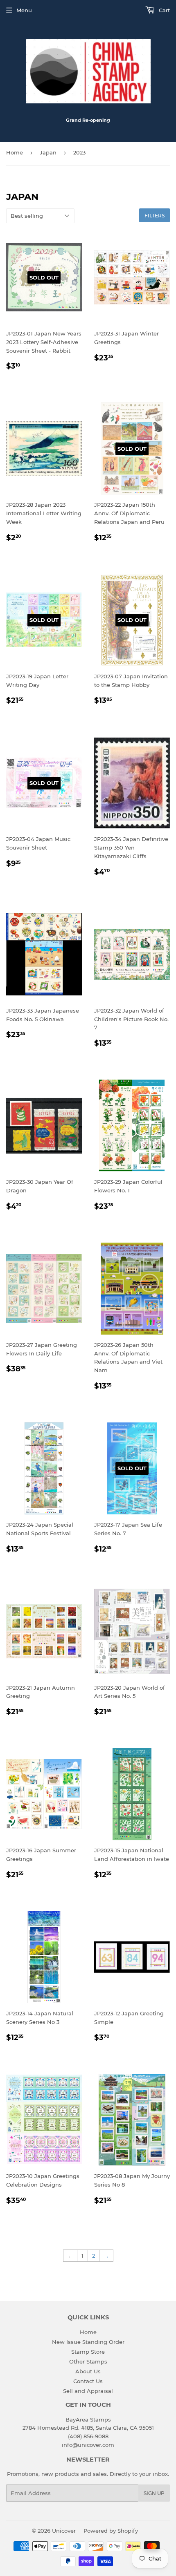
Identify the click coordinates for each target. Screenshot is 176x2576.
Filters (155, 216)
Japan (48, 152)
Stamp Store (88, 2352)
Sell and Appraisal (88, 2391)
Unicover (64, 2531)
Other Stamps (88, 2361)
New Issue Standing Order (88, 2342)
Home (15, 152)
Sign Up (154, 2493)
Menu (24, 10)
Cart (164, 10)
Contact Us (88, 2381)
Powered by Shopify (111, 2531)
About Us (88, 2371)
